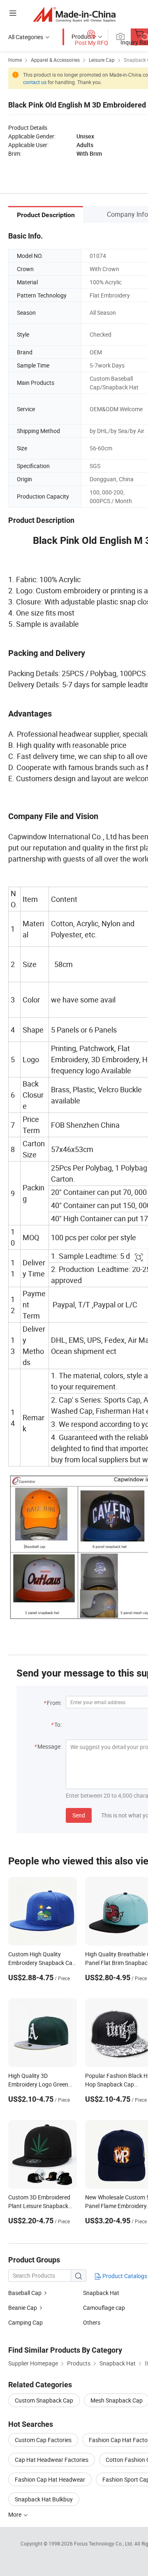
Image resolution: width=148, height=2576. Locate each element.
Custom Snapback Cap (44, 2400)
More (15, 2514)
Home (15, 60)
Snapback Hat (101, 2293)
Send (79, 1815)
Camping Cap (25, 2322)
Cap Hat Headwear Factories (52, 2460)
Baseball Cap (25, 2293)
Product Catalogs (124, 2276)
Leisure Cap (102, 60)
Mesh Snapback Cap (117, 2400)
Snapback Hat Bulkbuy (44, 2499)
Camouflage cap (104, 2308)
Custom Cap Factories (43, 2440)
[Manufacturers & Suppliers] (74, 14)
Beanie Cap (23, 2308)
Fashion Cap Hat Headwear (50, 2479)
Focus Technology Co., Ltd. (104, 2543)
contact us (35, 82)
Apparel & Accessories (55, 60)
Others (92, 2322)
